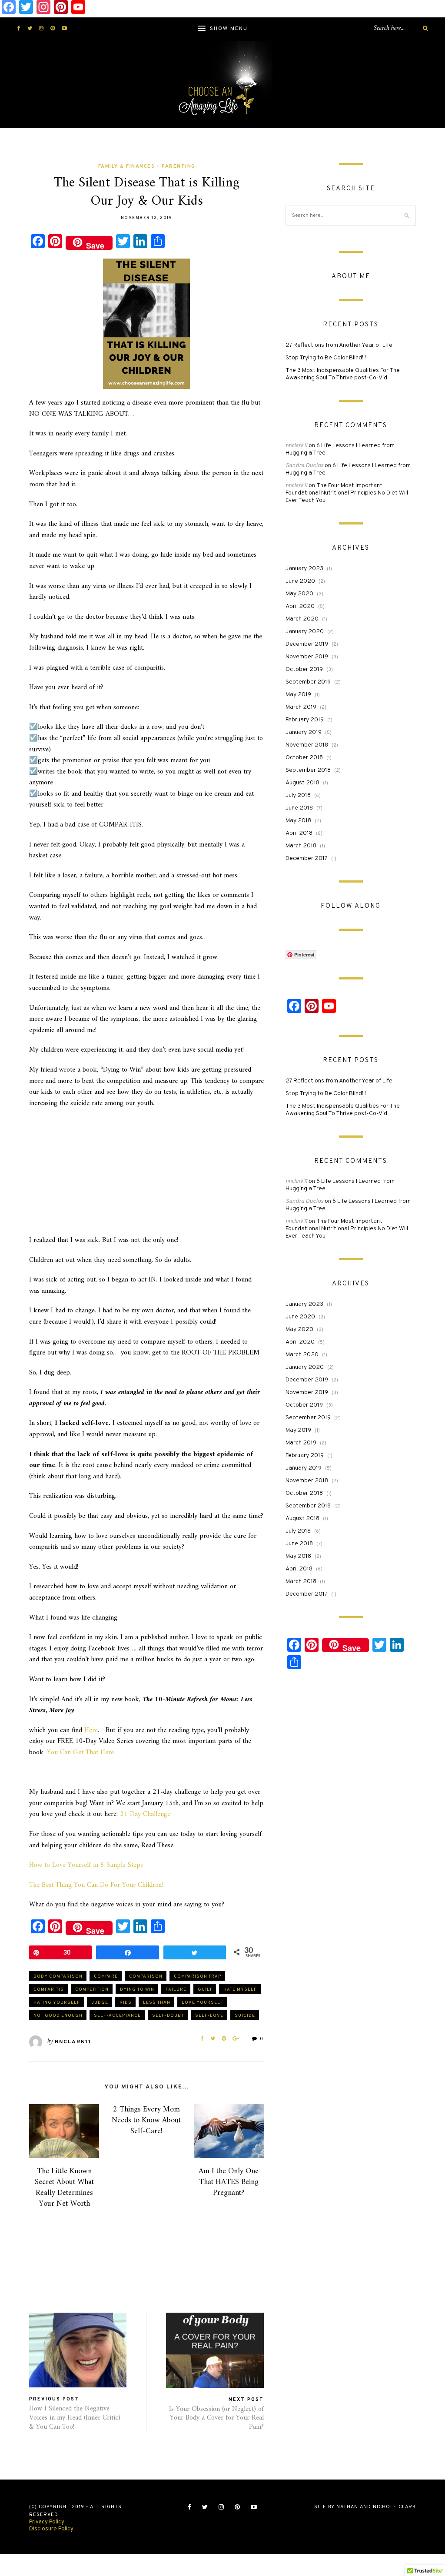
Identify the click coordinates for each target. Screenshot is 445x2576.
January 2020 (305, 632)
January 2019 (304, 732)
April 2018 (299, 833)
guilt (205, 1990)
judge (100, 2003)
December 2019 (307, 644)
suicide (245, 2016)
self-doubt (168, 2016)
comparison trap (198, 1977)
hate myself (240, 1990)
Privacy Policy (47, 2522)
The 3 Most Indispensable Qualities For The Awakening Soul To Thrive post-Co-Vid (343, 374)
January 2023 (304, 569)
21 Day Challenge (145, 1814)
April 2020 (300, 606)
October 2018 (304, 758)
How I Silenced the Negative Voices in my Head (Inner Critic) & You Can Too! (75, 2418)
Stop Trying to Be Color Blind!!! (326, 358)
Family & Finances (127, 166)
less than (157, 2003)
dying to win (137, 1990)
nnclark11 (73, 2042)
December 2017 (307, 858)
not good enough (58, 2016)
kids (126, 2003)
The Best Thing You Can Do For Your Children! (96, 1885)
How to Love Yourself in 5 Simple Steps (86, 1865)
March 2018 (301, 846)
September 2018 (308, 770)
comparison (146, 1977)
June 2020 (300, 581)
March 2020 (302, 619)
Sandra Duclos (304, 466)
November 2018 (307, 745)
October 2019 (304, 669)
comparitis (49, 1990)
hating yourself (57, 2003)
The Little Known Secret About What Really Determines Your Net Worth (64, 2188)
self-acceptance (117, 2016)
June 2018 (299, 808)
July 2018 (298, 795)
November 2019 (307, 657)
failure (176, 1990)
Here (91, 1730)
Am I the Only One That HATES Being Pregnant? (229, 2182)
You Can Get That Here (80, 1753)
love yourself (203, 2003)
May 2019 (298, 695)
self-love (209, 2016)
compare (106, 1977)
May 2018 (298, 821)
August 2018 (302, 783)
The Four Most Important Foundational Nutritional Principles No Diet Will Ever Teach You (347, 493)
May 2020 (299, 594)
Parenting (178, 166)
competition (92, 1990)
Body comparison (58, 1977)
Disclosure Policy (51, 2529)
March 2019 (301, 707)
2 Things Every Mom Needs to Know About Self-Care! (146, 2120)
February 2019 (305, 720)
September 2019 (308, 682)
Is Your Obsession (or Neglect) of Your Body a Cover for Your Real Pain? (216, 2418)
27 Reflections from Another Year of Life (339, 345)
